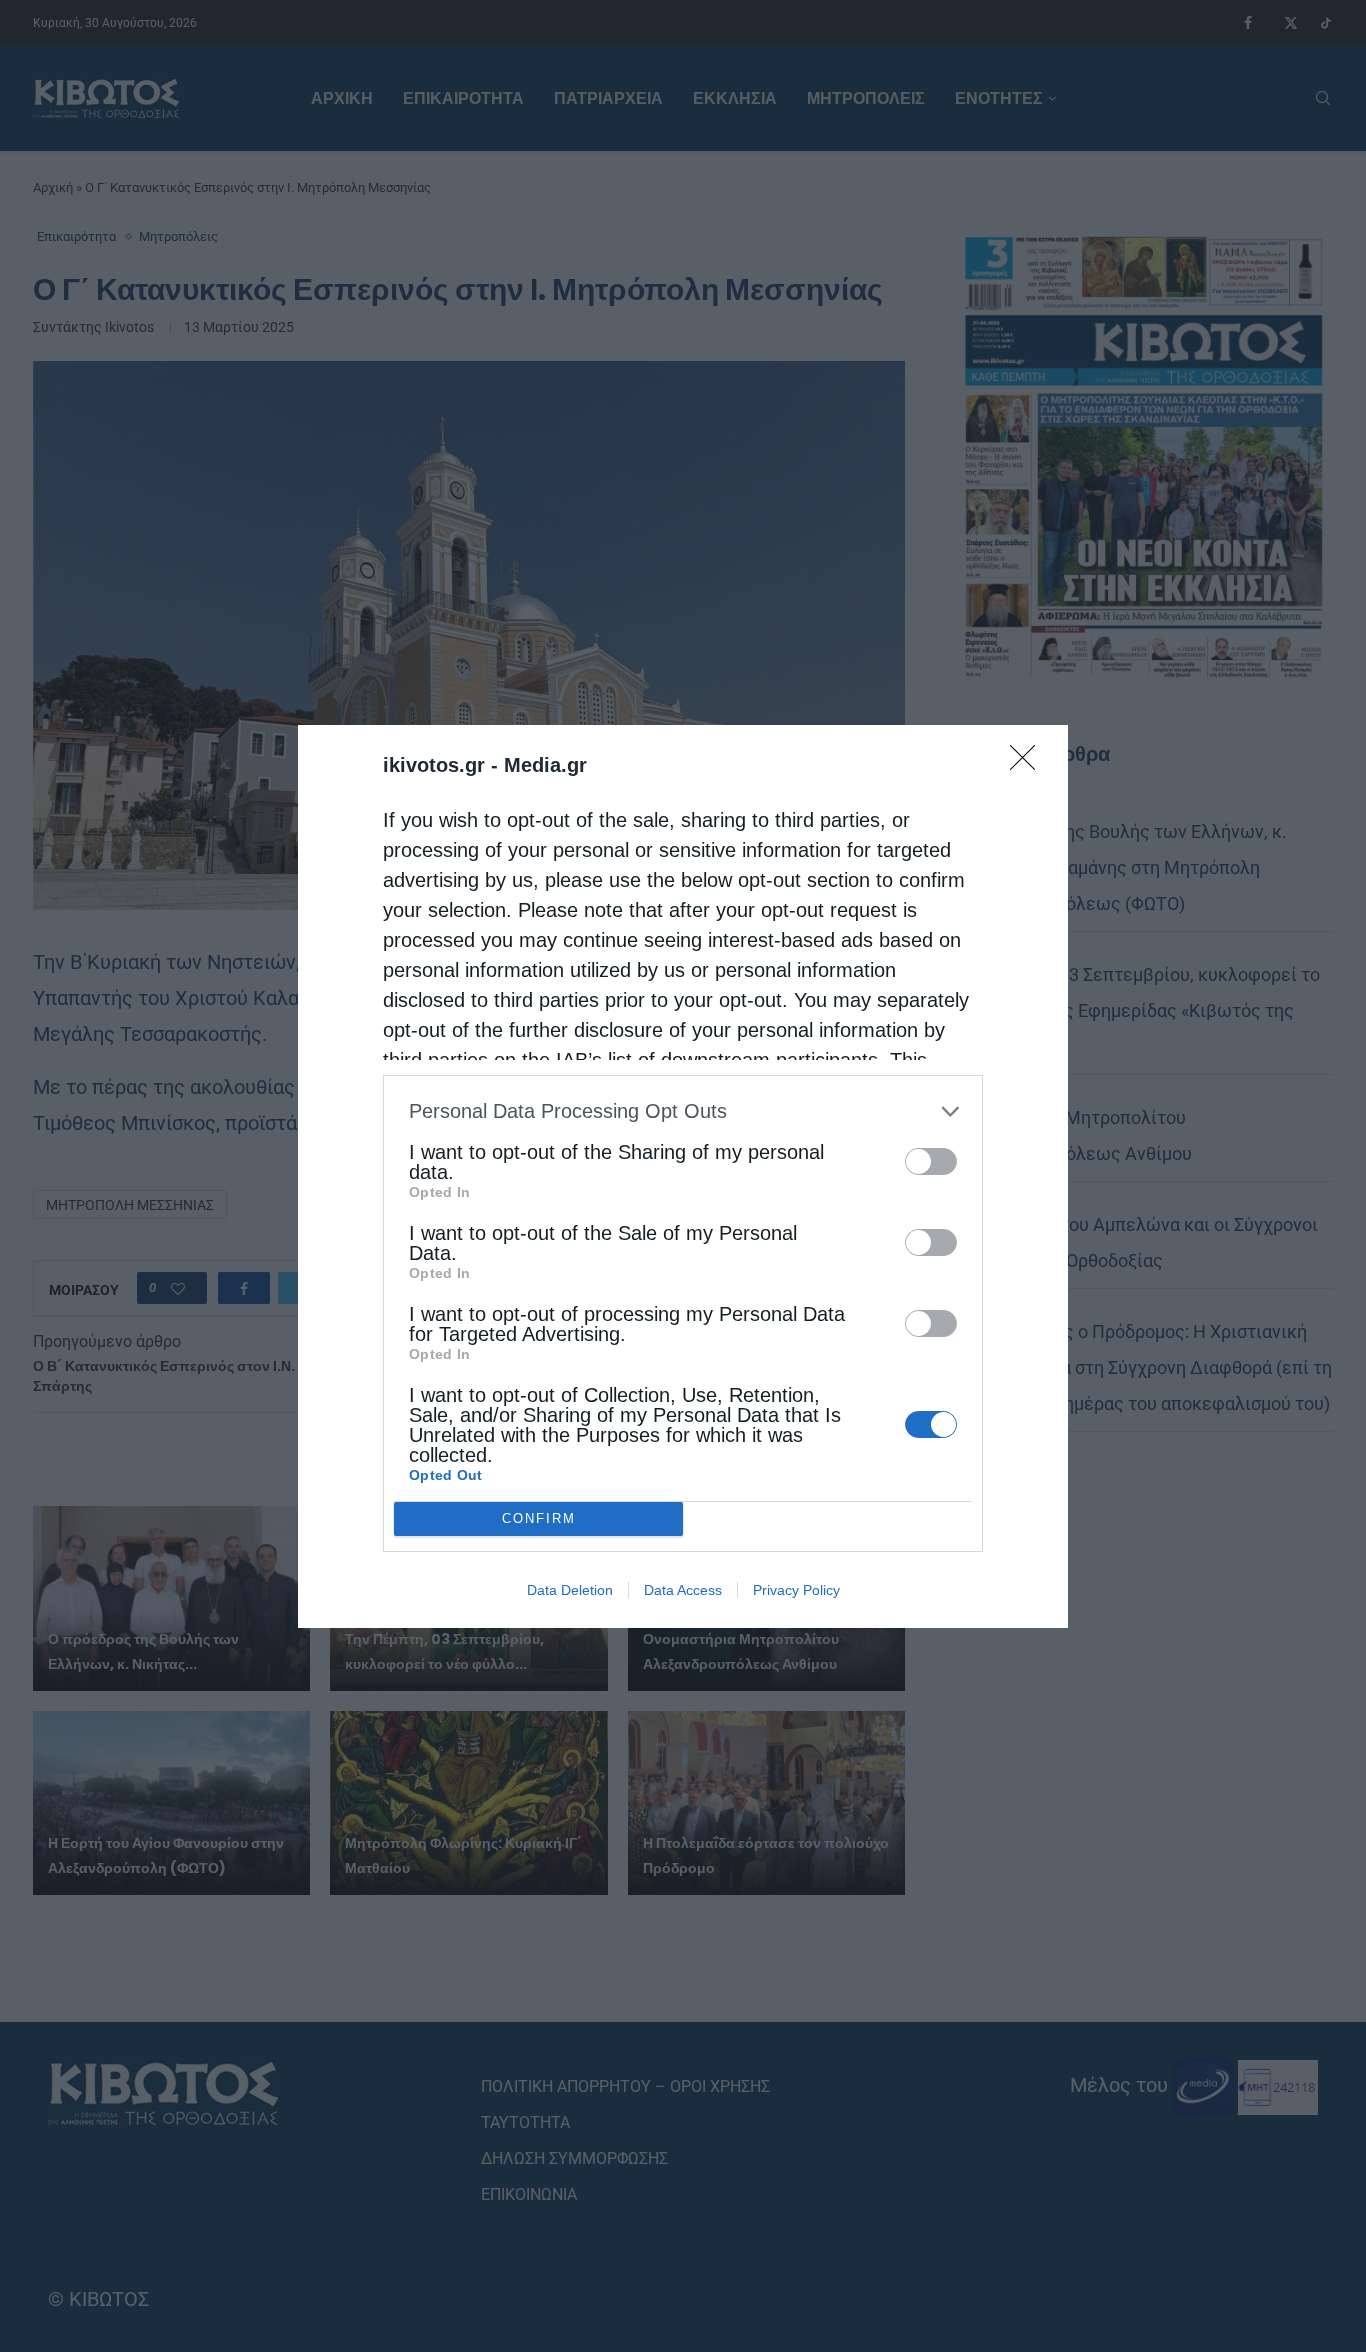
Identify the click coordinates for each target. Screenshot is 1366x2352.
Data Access (683, 1590)
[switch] (931, 1161)
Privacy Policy (796, 1590)
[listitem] (683, 1111)
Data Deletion (570, 1590)
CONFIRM (539, 1518)
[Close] (1029, 764)
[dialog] (683, 1176)
